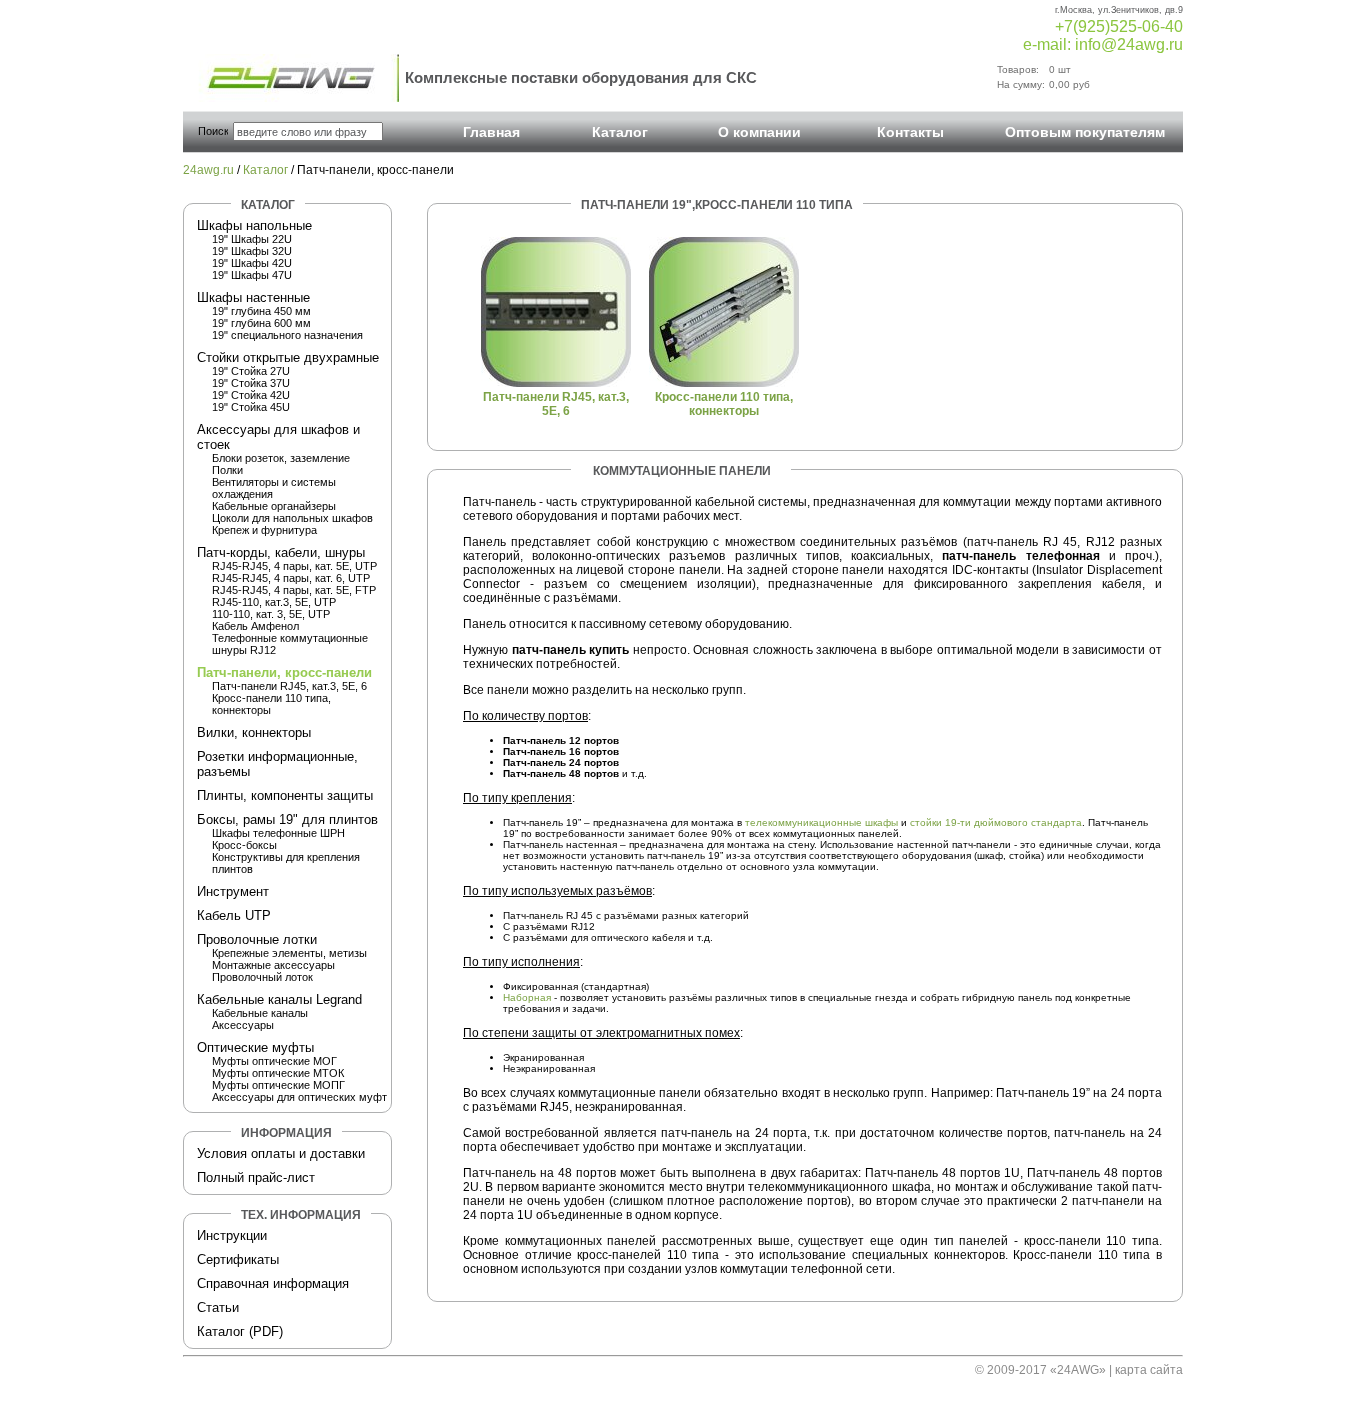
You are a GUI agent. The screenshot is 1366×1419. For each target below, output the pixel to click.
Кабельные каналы (260, 1013)
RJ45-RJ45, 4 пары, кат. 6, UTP (291, 578)
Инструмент (233, 891)
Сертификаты (238, 1259)
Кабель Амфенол (255, 626)
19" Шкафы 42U (252, 263)
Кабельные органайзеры (274, 506)
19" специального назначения (287, 335)
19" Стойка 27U (251, 371)
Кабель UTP (234, 915)
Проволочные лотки (257, 939)
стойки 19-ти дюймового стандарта (996, 822)
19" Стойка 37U (251, 383)
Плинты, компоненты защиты (285, 795)
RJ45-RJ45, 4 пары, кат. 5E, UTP (294, 566)
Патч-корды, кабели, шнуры (281, 552)
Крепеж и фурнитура (264, 530)
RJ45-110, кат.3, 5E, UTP (274, 602)
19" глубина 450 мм (261, 311)
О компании (759, 132)
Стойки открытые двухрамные (288, 357)
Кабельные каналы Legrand (279, 999)
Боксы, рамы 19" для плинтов (287, 819)
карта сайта (1149, 1370)
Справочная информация (273, 1283)
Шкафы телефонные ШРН (278, 833)
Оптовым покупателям (1085, 132)
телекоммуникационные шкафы (821, 822)
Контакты (910, 132)
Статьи (218, 1307)
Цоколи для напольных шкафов (292, 518)
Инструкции (232, 1235)
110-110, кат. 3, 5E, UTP (271, 614)
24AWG (1078, 1370)
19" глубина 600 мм (261, 323)
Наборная (527, 997)
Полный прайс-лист (256, 1177)
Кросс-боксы (244, 845)
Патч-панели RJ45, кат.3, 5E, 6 (289, 686)
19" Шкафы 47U (252, 275)
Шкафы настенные (253, 297)
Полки (227, 470)
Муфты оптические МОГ (274, 1061)
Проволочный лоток (262, 977)
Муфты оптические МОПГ (278, 1085)
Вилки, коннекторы (254, 732)
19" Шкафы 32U (252, 251)
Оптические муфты (255, 1047)
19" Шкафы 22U (252, 239)
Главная (491, 132)
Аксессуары (243, 1025)
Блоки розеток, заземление (281, 458)
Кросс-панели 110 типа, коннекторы (724, 404)
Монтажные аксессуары (273, 965)
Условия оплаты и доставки (281, 1153)
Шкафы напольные (254, 225)
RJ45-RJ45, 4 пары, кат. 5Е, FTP (294, 590)
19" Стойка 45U (251, 407)
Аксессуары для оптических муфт (299, 1097)
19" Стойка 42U (251, 395)
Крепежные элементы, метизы (289, 953)
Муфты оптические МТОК (278, 1073)
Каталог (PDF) (240, 1331)
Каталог (620, 132)
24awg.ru (208, 170)
